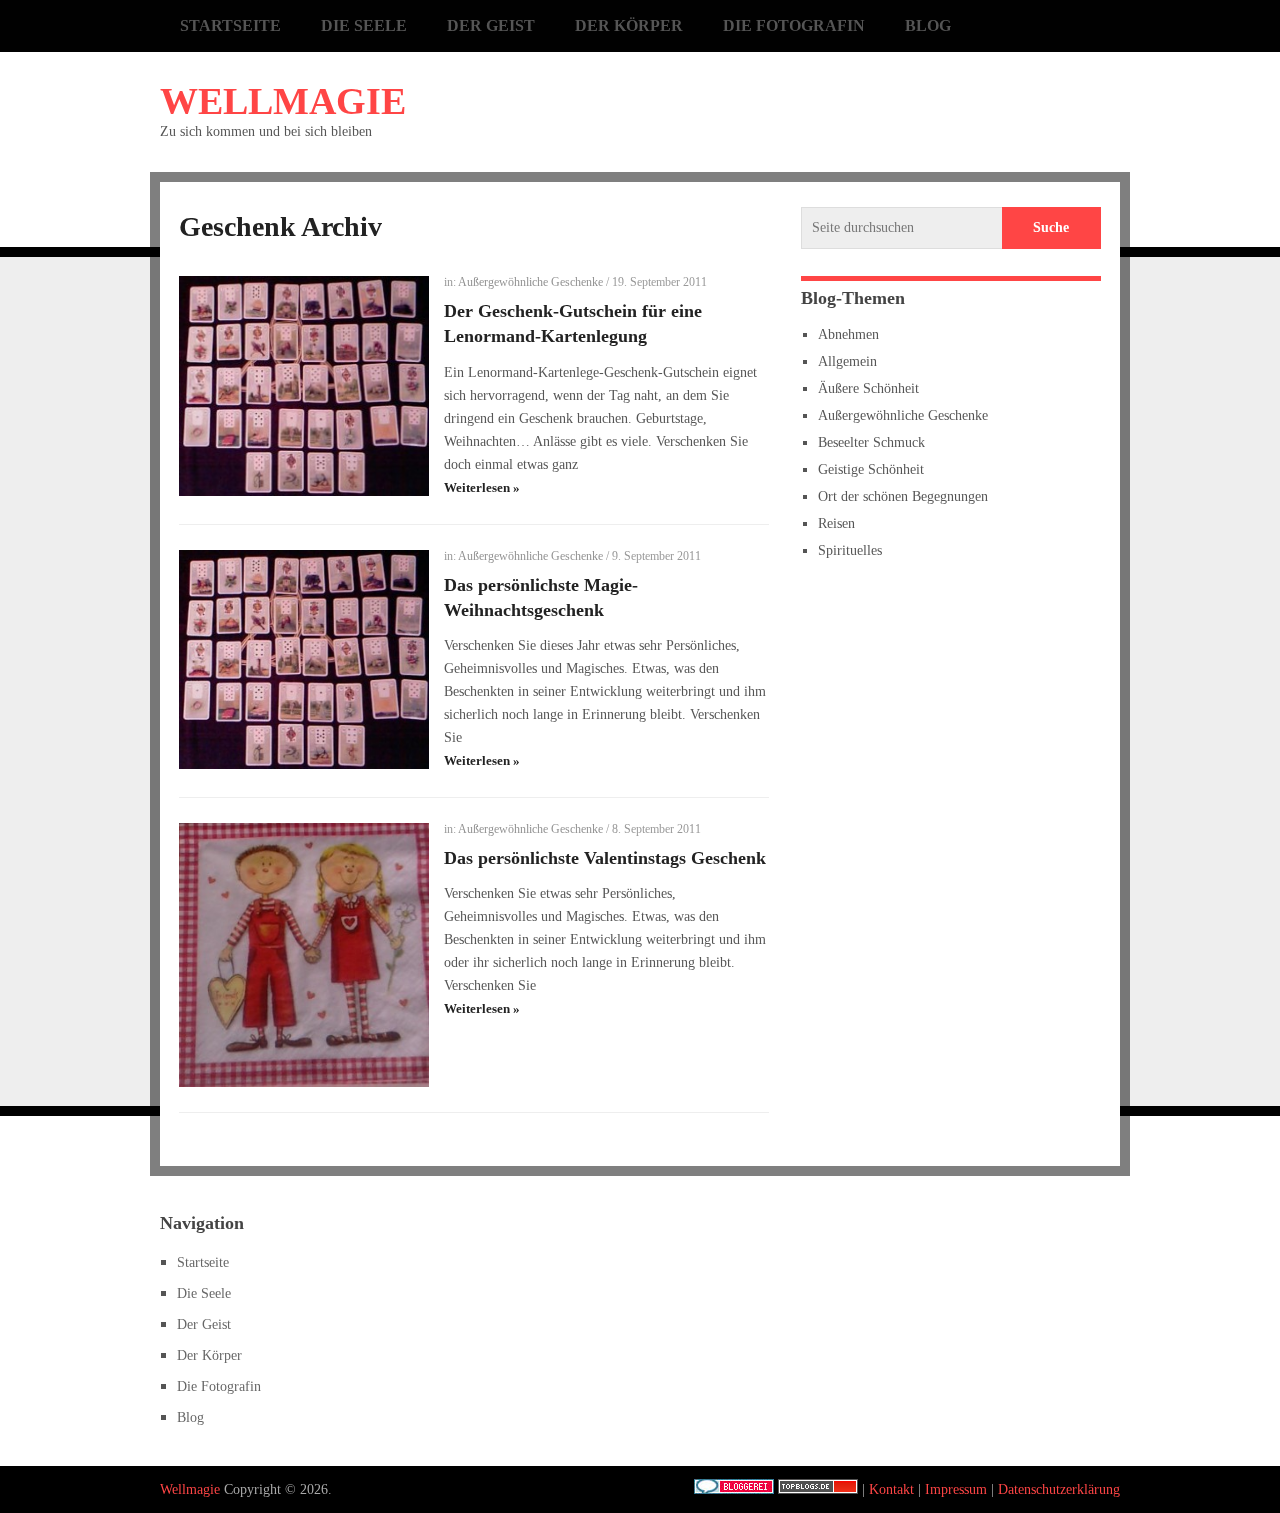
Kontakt (891, 1489)
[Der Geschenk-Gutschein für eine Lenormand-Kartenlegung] (304, 386)
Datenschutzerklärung (1059, 1489)
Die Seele (364, 25)
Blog (928, 25)
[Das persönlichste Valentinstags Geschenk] (304, 955)
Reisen (836, 523)
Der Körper (629, 25)
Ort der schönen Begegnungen (903, 496)
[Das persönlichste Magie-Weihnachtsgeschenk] (304, 659)
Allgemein (847, 361)
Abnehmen (848, 334)
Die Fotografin (794, 25)
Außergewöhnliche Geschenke (530, 282)
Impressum (956, 1489)
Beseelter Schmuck (871, 442)
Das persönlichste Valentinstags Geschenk (605, 858)
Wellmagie (283, 101)
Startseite (230, 25)
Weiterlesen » (482, 487)
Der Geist (491, 25)
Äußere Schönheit (868, 388)
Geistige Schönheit (871, 469)
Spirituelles (850, 550)
